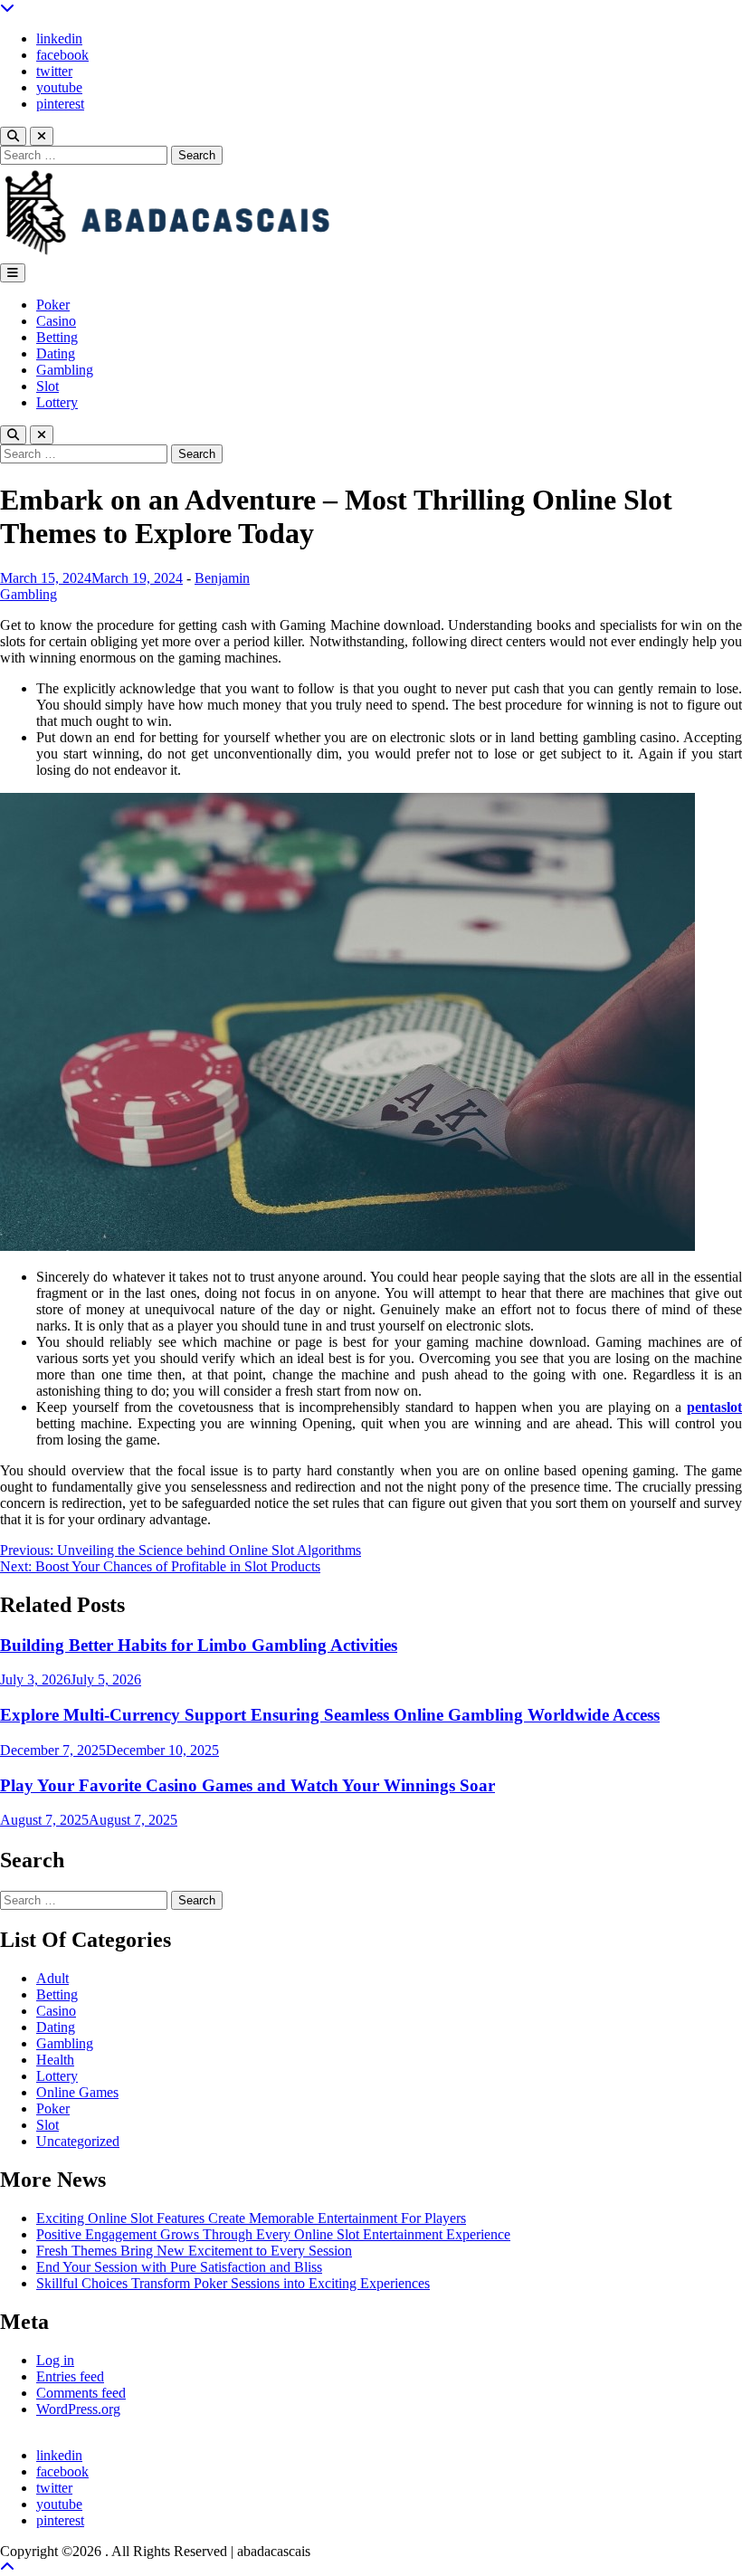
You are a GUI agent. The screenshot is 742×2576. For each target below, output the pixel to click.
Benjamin (222, 578)
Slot (48, 386)
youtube (59, 87)
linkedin (59, 38)
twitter (54, 71)
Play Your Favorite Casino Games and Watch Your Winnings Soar (247, 1785)
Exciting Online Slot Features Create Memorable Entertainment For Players (251, 2218)
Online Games (77, 2092)
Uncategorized (78, 2141)
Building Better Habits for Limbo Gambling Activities (199, 1645)
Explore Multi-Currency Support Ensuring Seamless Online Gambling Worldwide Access (330, 1715)
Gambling (65, 370)
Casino (56, 321)
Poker (53, 305)
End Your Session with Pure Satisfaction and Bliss (179, 2267)
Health (55, 2060)
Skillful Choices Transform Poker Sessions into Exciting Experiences (233, 2283)
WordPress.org (78, 2409)
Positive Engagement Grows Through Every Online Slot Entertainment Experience (273, 2234)
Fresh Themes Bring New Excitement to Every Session (194, 2251)
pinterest (60, 104)
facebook (62, 55)
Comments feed (81, 2393)
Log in (55, 2360)
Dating (56, 353)
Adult (52, 1978)
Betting (57, 337)
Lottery (57, 402)
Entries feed (70, 2376)
